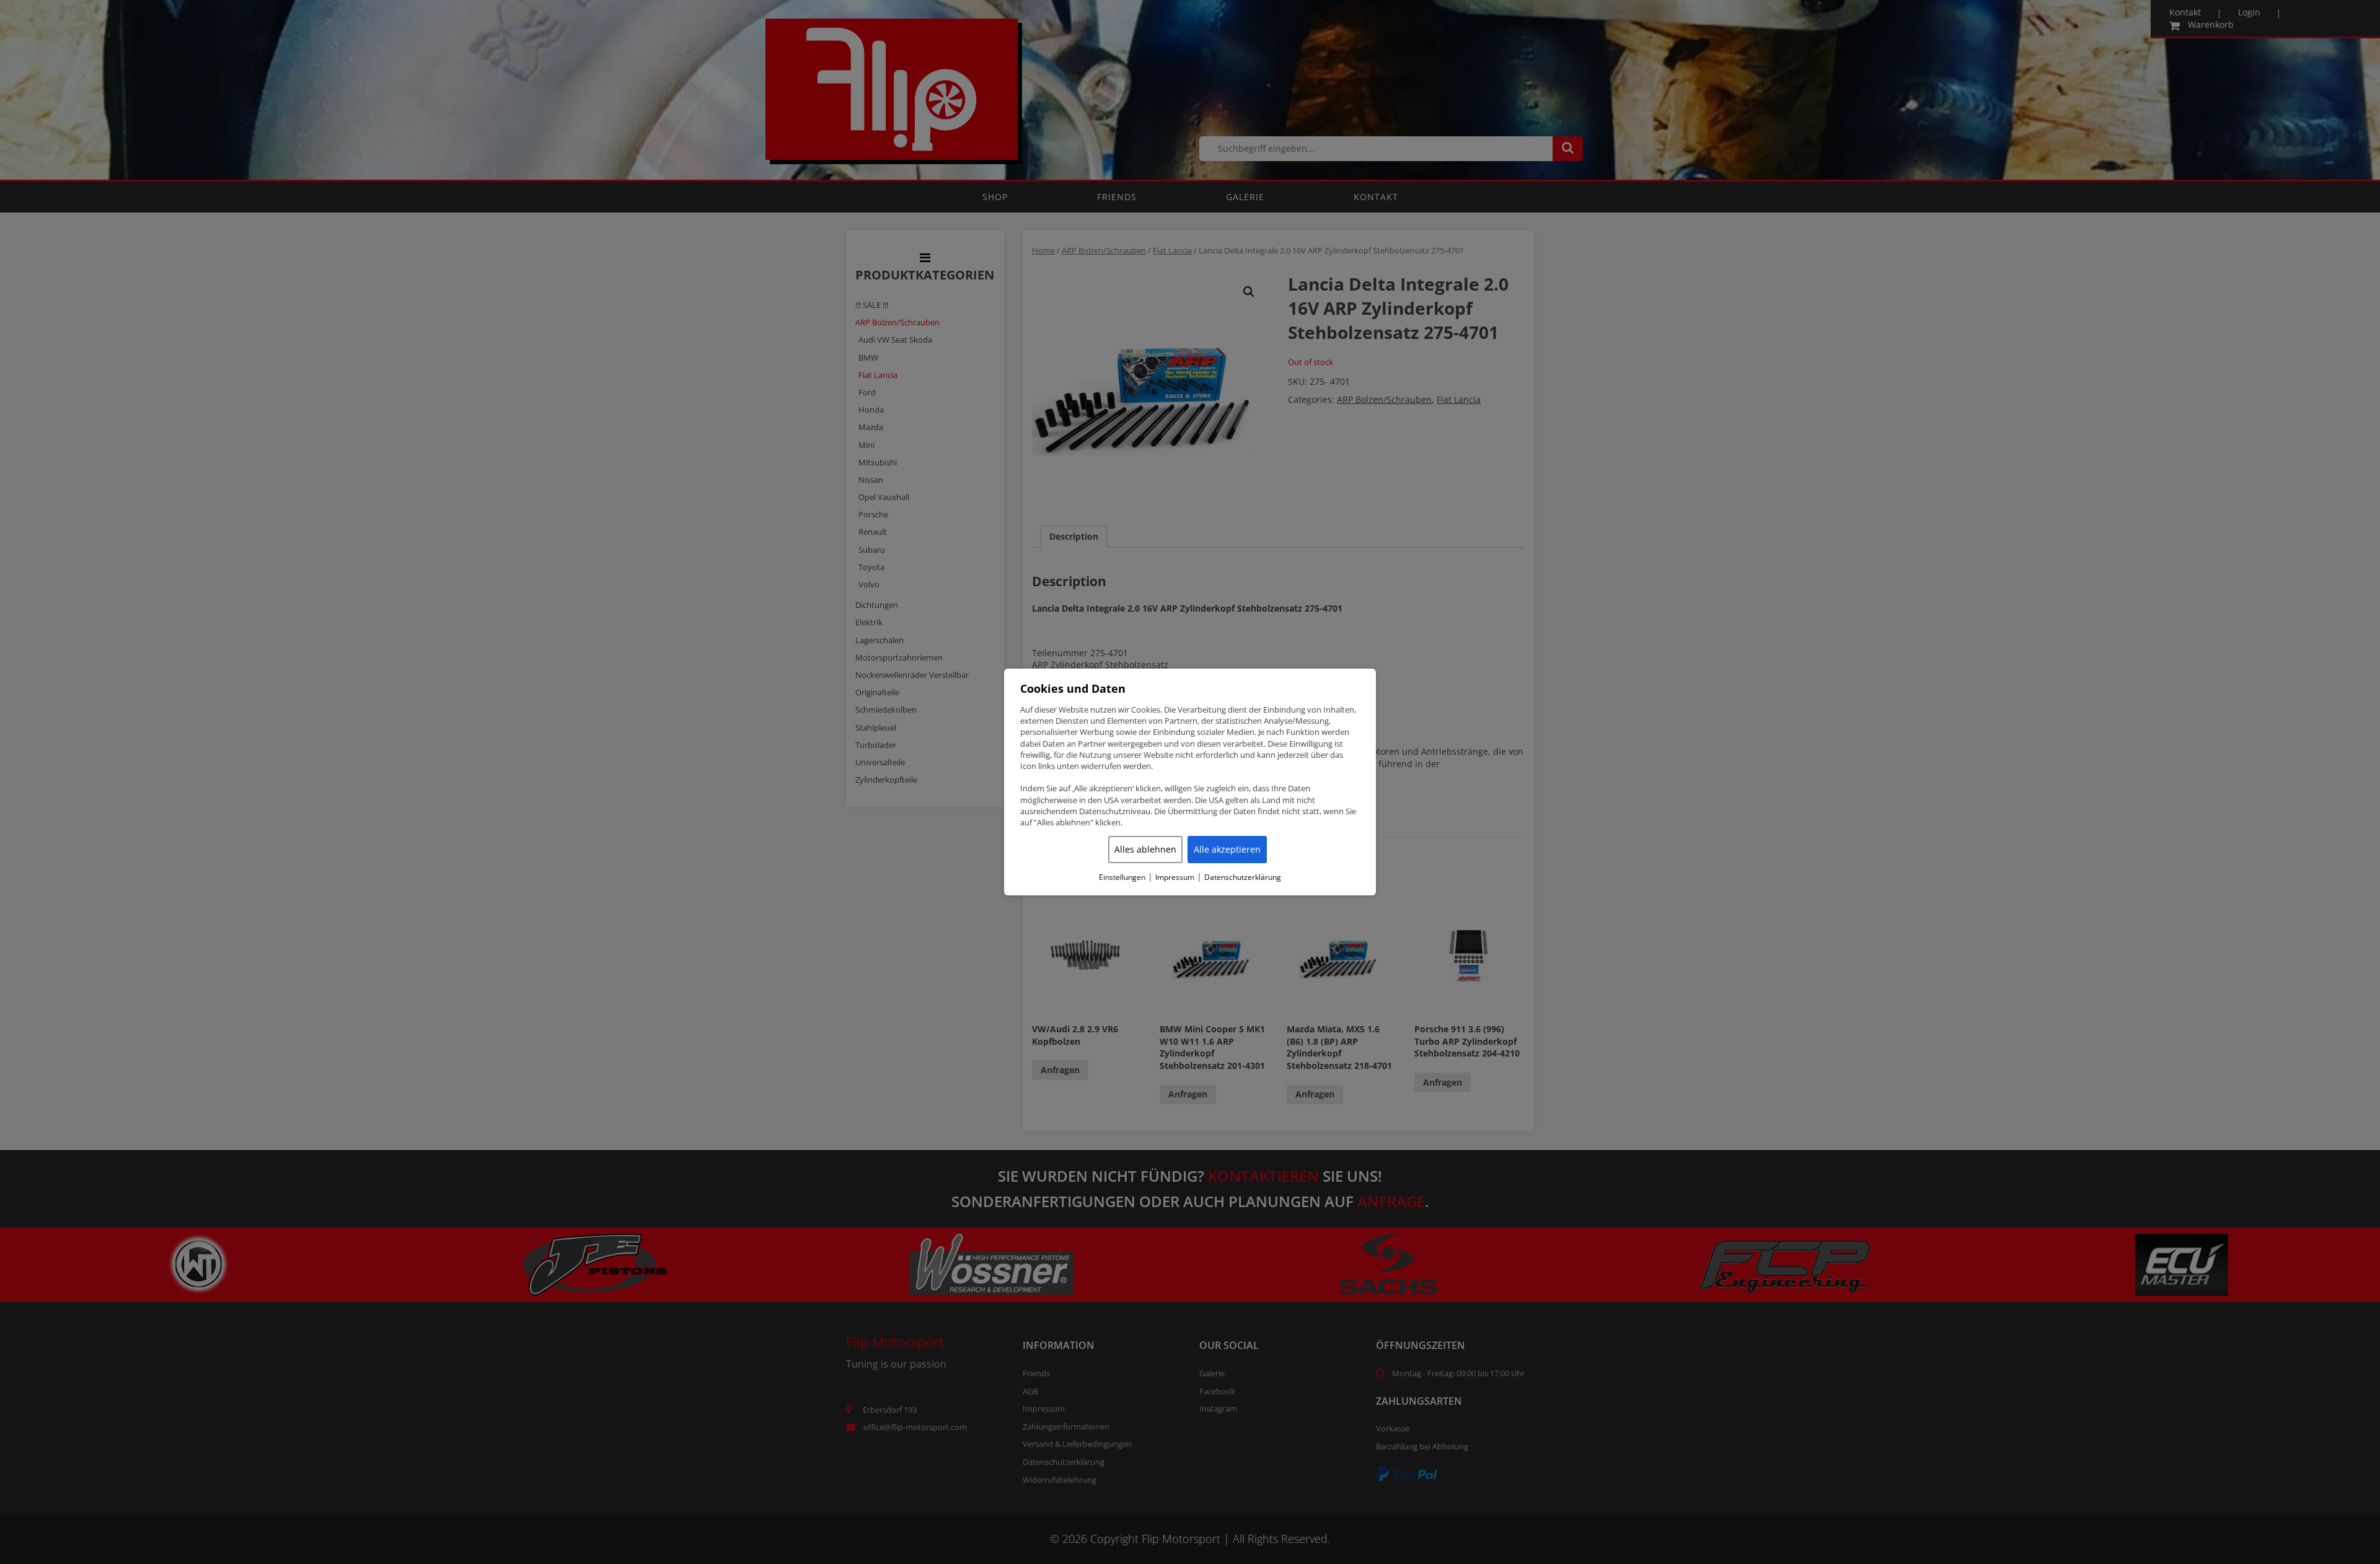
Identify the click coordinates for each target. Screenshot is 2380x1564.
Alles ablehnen (1145, 849)
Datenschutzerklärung (1243, 877)
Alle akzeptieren (1227, 849)
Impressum (1175, 877)
